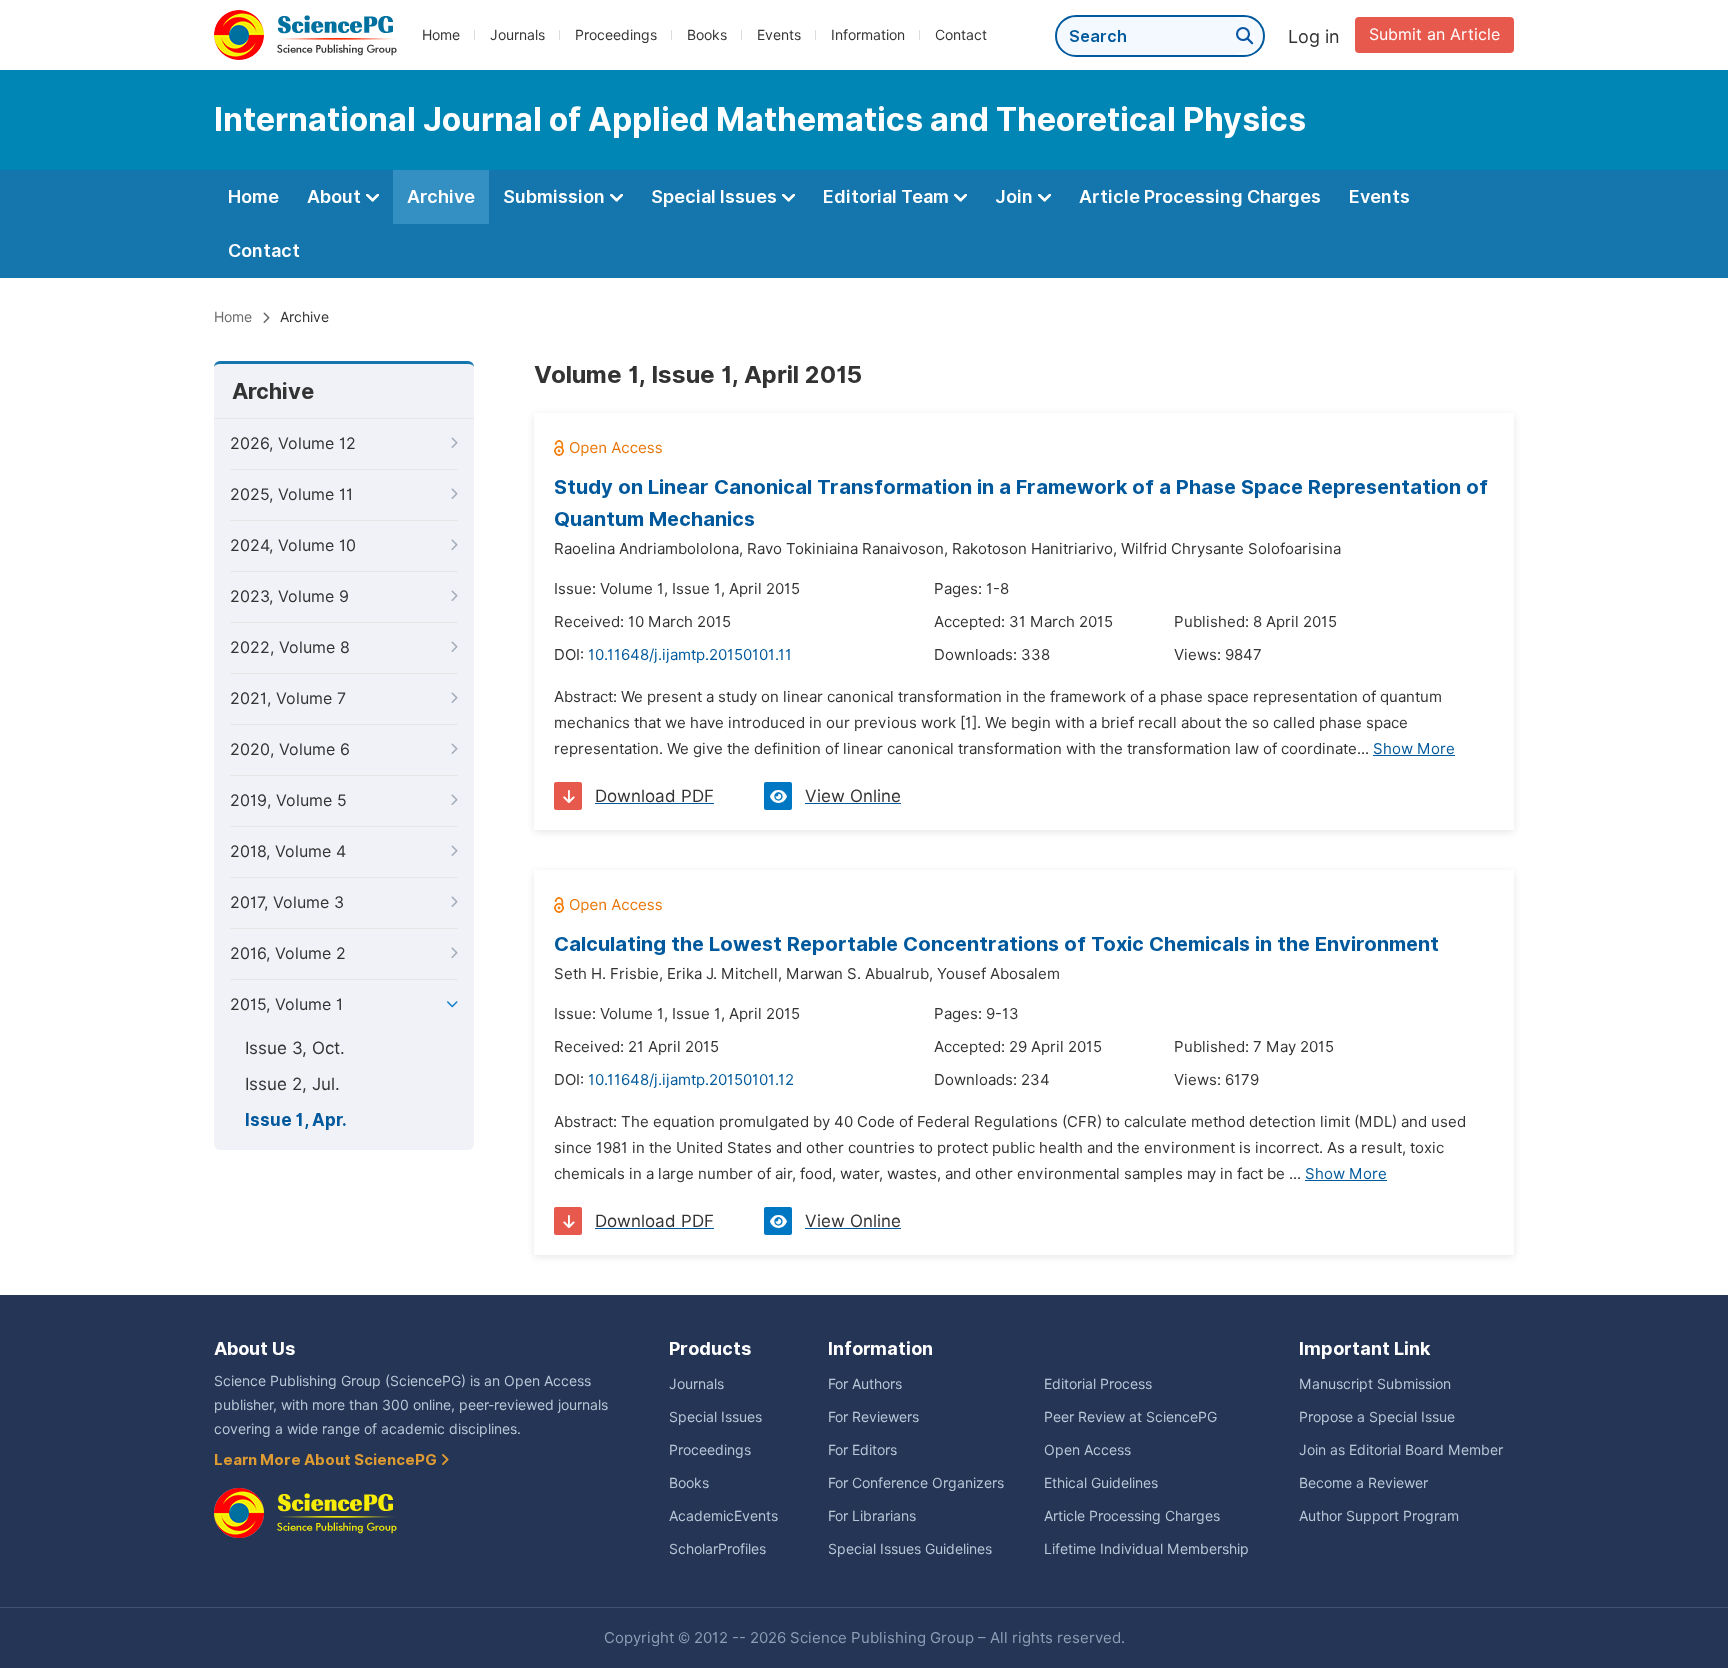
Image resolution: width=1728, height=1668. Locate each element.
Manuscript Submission (1375, 1384)
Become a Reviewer (1363, 1483)
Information (868, 35)
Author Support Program (1379, 1516)
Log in (1314, 36)
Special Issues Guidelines (910, 1549)
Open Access (1087, 1450)
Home (441, 35)
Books (707, 35)
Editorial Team (888, 196)
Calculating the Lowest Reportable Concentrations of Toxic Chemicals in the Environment (996, 944)
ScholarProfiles (717, 1549)
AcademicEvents (723, 1516)
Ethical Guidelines (1101, 1483)
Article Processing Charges (1200, 196)
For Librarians (872, 1516)
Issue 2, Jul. (292, 1084)
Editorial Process (1098, 1384)
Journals (517, 35)
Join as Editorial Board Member (1401, 1450)
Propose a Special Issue (1377, 1417)
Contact (961, 35)
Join (1016, 196)
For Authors (865, 1384)
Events (779, 35)
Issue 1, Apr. (296, 1120)
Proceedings (616, 35)
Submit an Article (1434, 34)
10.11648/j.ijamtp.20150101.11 (690, 655)
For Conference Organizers (916, 1483)
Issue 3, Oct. (295, 1048)
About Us (254, 1348)
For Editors (862, 1450)
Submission (556, 196)
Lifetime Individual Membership (1146, 1549)
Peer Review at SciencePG (1130, 1417)
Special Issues (716, 196)
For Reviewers (873, 1417)
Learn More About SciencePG (327, 1460)
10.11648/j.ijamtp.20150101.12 (691, 1080)
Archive (441, 196)
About (336, 196)
